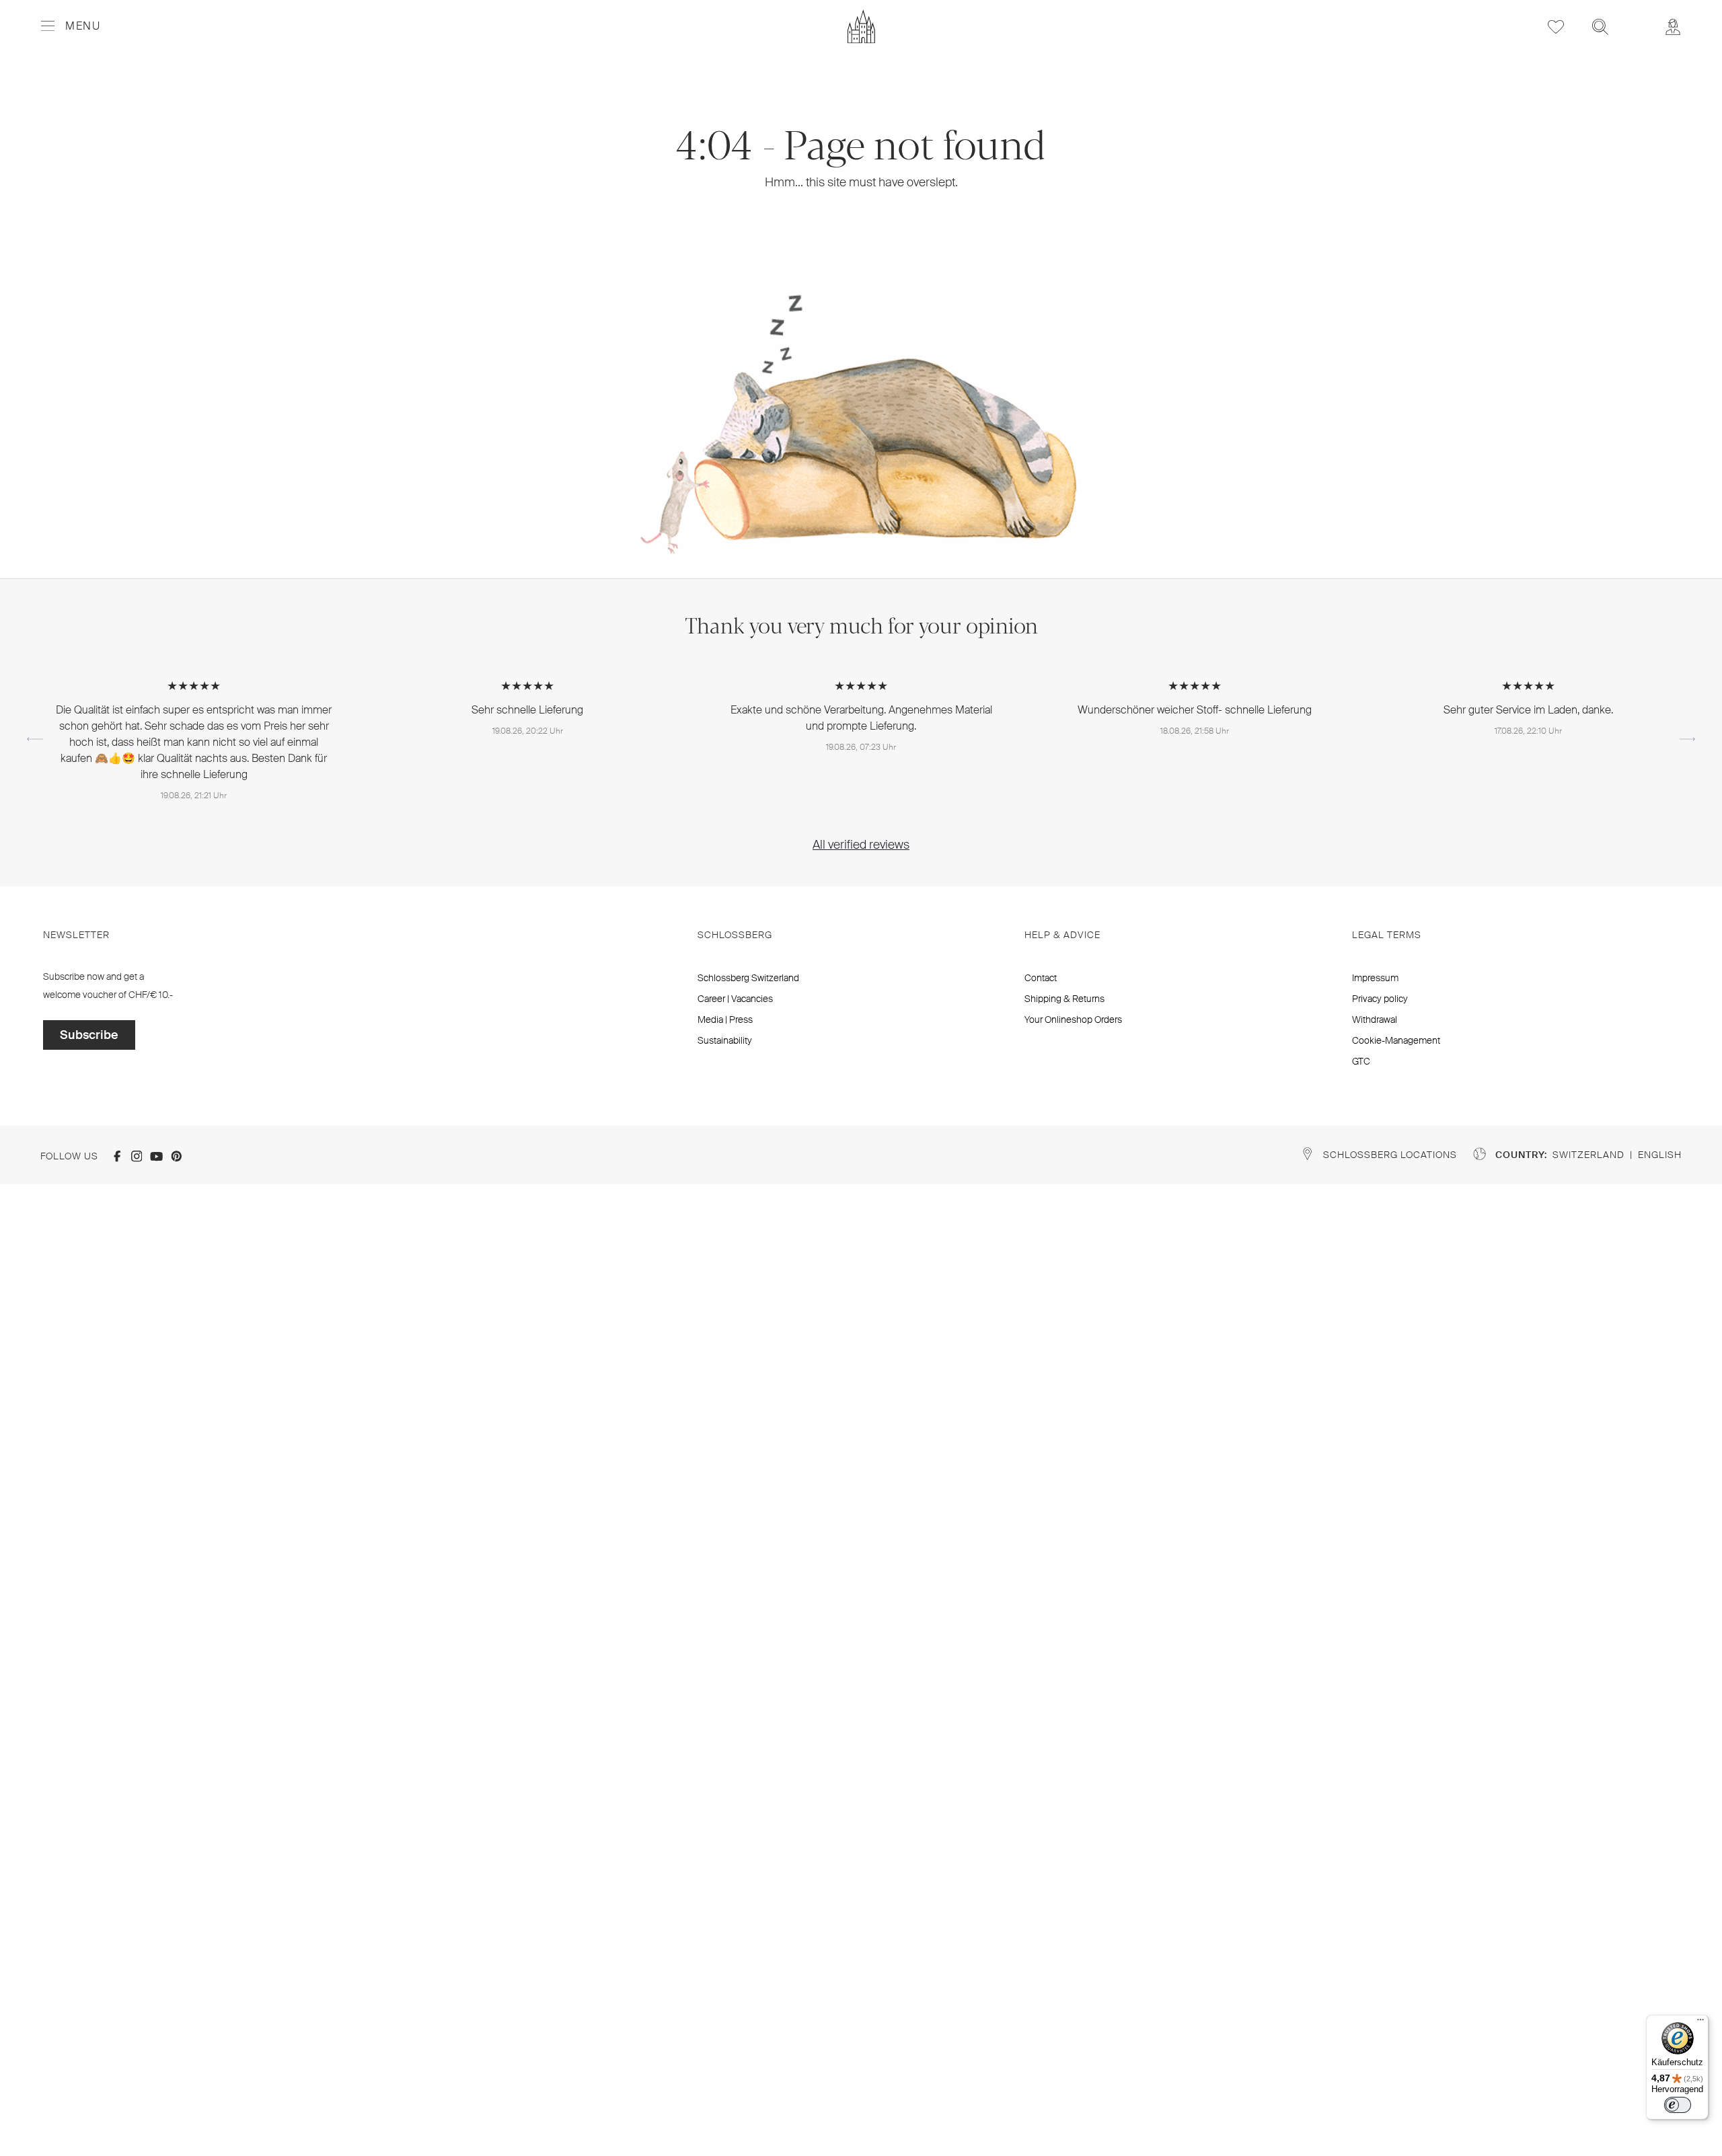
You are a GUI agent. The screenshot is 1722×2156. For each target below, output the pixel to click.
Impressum (1375, 978)
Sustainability (725, 1040)
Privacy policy (1380, 999)
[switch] (1678, 2105)
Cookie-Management (1396, 1040)
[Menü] (1700, 2023)
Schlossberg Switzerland (748, 978)
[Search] (1600, 27)
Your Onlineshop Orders (1073, 1019)
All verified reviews (861, 845)
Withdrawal (1375, 1019)
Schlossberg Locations (1390, 1155)
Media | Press (725, 1019)
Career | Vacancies (735, 999)
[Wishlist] (1556, 27)
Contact (1041, 978)
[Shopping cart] (1637, 17)
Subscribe (89, 1035)
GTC (1361, 1061)
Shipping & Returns (1064, 999)
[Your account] (1673, 27)
